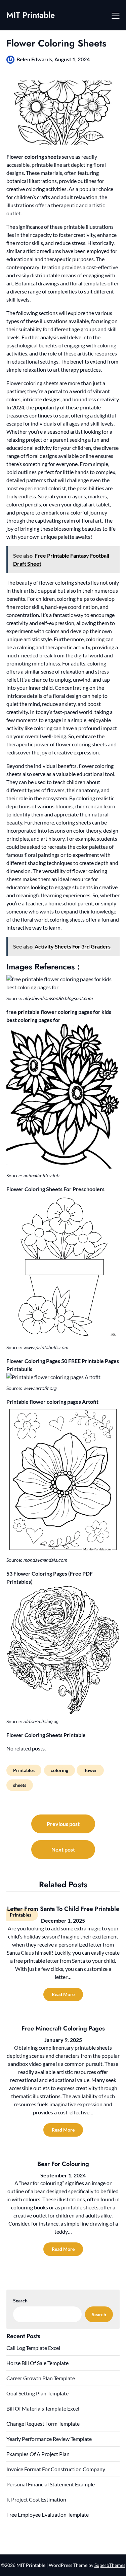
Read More (63, 1994)
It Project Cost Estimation (36, 2499)
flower (90, 1770)
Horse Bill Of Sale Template (37, 2363)
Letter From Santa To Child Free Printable (63, 1909)
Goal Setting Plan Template (37, 2393)
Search (20, 2301)
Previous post (63, 1824)
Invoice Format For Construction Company (56, 2469)
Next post (63, 1849)
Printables (24, 1770)
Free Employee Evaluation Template (48, 2515)
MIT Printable (31, 15)
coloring (59, 1770)
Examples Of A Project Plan (38, 2454)
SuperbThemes (110, 2565)
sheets (20, 1785)
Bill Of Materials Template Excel (43, 2408)
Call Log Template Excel (33, 2348)
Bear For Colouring (63, 2164)
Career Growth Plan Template (41, 2378)
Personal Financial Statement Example (51, 2484)
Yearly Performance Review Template (49, 2439)
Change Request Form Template (43, 2424)
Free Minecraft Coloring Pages (63, 2028)
